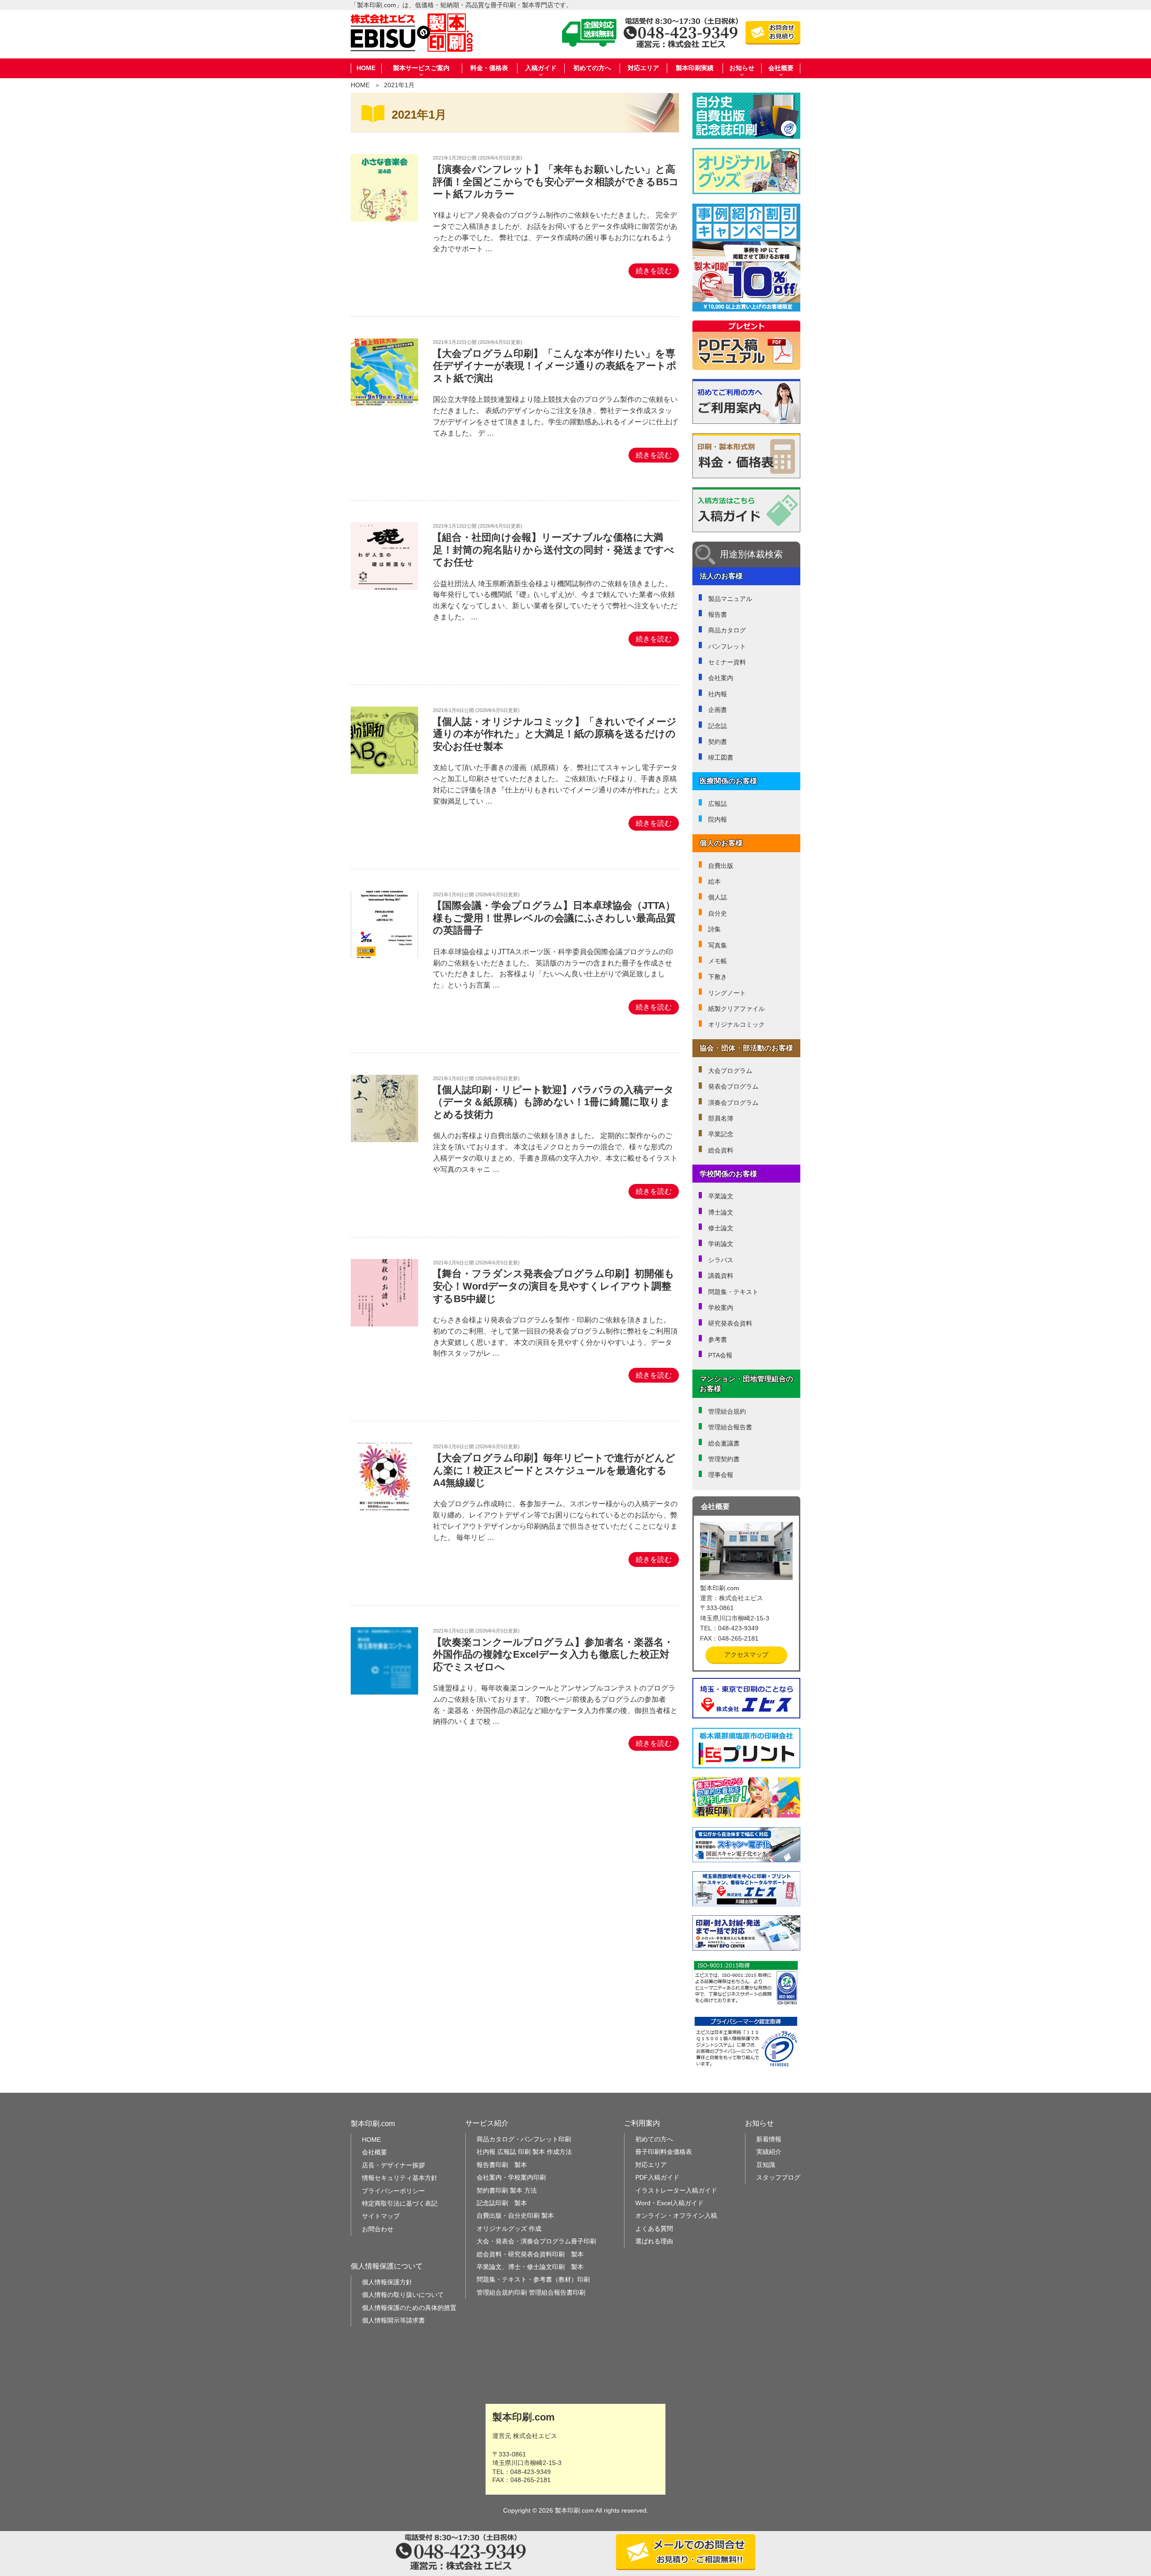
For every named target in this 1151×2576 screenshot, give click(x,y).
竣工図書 (721, 757)
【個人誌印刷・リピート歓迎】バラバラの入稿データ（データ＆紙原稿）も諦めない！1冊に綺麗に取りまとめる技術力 (553, 1102)
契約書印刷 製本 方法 (507, 2190)
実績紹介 (769, 2152)
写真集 (718, 945)
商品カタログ (727, 630)
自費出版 (721, 866)
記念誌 (718, 726)
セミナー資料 (727, 662)
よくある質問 (654, 2229)
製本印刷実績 (695, 68)
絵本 (714, 881)
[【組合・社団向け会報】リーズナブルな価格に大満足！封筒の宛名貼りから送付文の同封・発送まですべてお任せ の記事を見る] (384, 587)
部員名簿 (721, 1118)
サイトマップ (381, 2216)
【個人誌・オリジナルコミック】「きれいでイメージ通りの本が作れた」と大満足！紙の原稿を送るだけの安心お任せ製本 (554, 734)
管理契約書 (724, 1459)
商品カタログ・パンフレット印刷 (524, 2139)
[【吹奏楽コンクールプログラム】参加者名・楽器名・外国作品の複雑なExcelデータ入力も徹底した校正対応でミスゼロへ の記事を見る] (384, 1692)
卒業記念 (721, 1134)
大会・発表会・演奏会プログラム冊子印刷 (536, 2241)
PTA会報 (720, 1355)
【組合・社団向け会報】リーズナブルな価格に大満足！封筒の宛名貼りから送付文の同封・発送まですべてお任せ (553, 550)
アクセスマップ (746, 1655)
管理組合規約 (727, 1411)
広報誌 (718, 804)
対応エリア (643, 68)
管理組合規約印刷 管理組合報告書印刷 (531, 2292)
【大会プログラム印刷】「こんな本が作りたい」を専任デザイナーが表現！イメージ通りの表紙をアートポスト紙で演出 (554, 366)
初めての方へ (592, 68)
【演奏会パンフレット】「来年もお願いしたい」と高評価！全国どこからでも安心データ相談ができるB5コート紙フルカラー (555, 182)
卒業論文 (721, 1196)
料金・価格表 (489, 68)
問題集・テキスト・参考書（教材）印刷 (533, 2279)
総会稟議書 (724, 1443)
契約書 (718, 742)
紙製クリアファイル (736, 1009)
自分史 (718, 913)
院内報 (718, 819)
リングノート (727, 993)
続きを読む (654, 271)
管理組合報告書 (730, 1427)
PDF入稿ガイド (657, 2177)
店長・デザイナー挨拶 (393, 2165)
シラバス (721, 1260)
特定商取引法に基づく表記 (400, 2203)
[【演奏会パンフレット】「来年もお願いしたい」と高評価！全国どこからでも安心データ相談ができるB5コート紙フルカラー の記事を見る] (384, 219)
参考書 (718, 1339)
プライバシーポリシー (393, 2191)
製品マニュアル (730, 599)
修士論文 (721, 1228)
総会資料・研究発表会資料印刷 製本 (530, 2254)
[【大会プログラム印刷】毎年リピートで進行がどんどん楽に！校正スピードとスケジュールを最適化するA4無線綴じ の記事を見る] (384, 1508)
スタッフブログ (778, 2177)
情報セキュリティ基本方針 (400, 2178)
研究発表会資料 (730, 1323)
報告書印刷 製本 (502, 2165)
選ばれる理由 (654, 2241)
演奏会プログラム (733, 1103)
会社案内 (721, 678)
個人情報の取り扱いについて (403, 2295)
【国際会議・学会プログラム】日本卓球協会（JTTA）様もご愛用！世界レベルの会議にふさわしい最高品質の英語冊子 (554, 918)
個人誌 (718, 897)
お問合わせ (378, 2229)
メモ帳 (718, 961)
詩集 (714, 929)
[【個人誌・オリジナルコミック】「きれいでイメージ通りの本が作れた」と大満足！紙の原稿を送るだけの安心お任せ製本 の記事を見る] (384, 772)
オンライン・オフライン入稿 (676, 2216)
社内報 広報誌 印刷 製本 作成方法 (524, 2152)
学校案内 (721, 1308)
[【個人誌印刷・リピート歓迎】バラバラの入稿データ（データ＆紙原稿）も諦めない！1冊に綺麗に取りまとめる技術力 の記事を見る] (384, 1140)
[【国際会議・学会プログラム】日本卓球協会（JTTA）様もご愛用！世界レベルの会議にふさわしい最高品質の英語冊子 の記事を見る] (384, 956)
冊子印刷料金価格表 (664, 2152)
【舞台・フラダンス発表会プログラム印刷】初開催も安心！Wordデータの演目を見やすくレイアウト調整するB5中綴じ (553, 1286)
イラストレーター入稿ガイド (676, 2190)
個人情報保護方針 (387, 2282)
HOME (366, 68)
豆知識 (766, 2165)
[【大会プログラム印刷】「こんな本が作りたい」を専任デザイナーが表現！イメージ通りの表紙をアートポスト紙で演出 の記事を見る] (384, 403)
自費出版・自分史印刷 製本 (515, 2216)
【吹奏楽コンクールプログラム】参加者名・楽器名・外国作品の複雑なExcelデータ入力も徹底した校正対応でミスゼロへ (553, 1655)
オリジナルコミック (736, 1024)
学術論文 (721, 1244)
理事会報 (721, 1475)
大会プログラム (730, 1071)
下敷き (718, 977)
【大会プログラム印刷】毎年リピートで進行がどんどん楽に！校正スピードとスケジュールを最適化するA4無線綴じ (554, 1470)
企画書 (718, 710)
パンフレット (727, 646)
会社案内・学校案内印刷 (511, 2177)
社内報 (718, 694)
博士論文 (721, 1212)
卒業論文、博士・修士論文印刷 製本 (530, 2267)
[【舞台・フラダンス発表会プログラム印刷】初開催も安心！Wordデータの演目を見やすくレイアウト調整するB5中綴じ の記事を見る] (384, 1324)
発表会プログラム (733, 1086)
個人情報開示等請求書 (393, 2320)
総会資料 (721, 1150)
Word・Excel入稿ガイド (669, 2203)
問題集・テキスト (733, 1292)
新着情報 (769, 2139)
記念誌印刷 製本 (502, 2203)
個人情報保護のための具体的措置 (409, 2308)
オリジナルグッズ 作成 (509, 2229)
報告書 (718, 614)
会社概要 (375, 2152)
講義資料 (721, 1276)
